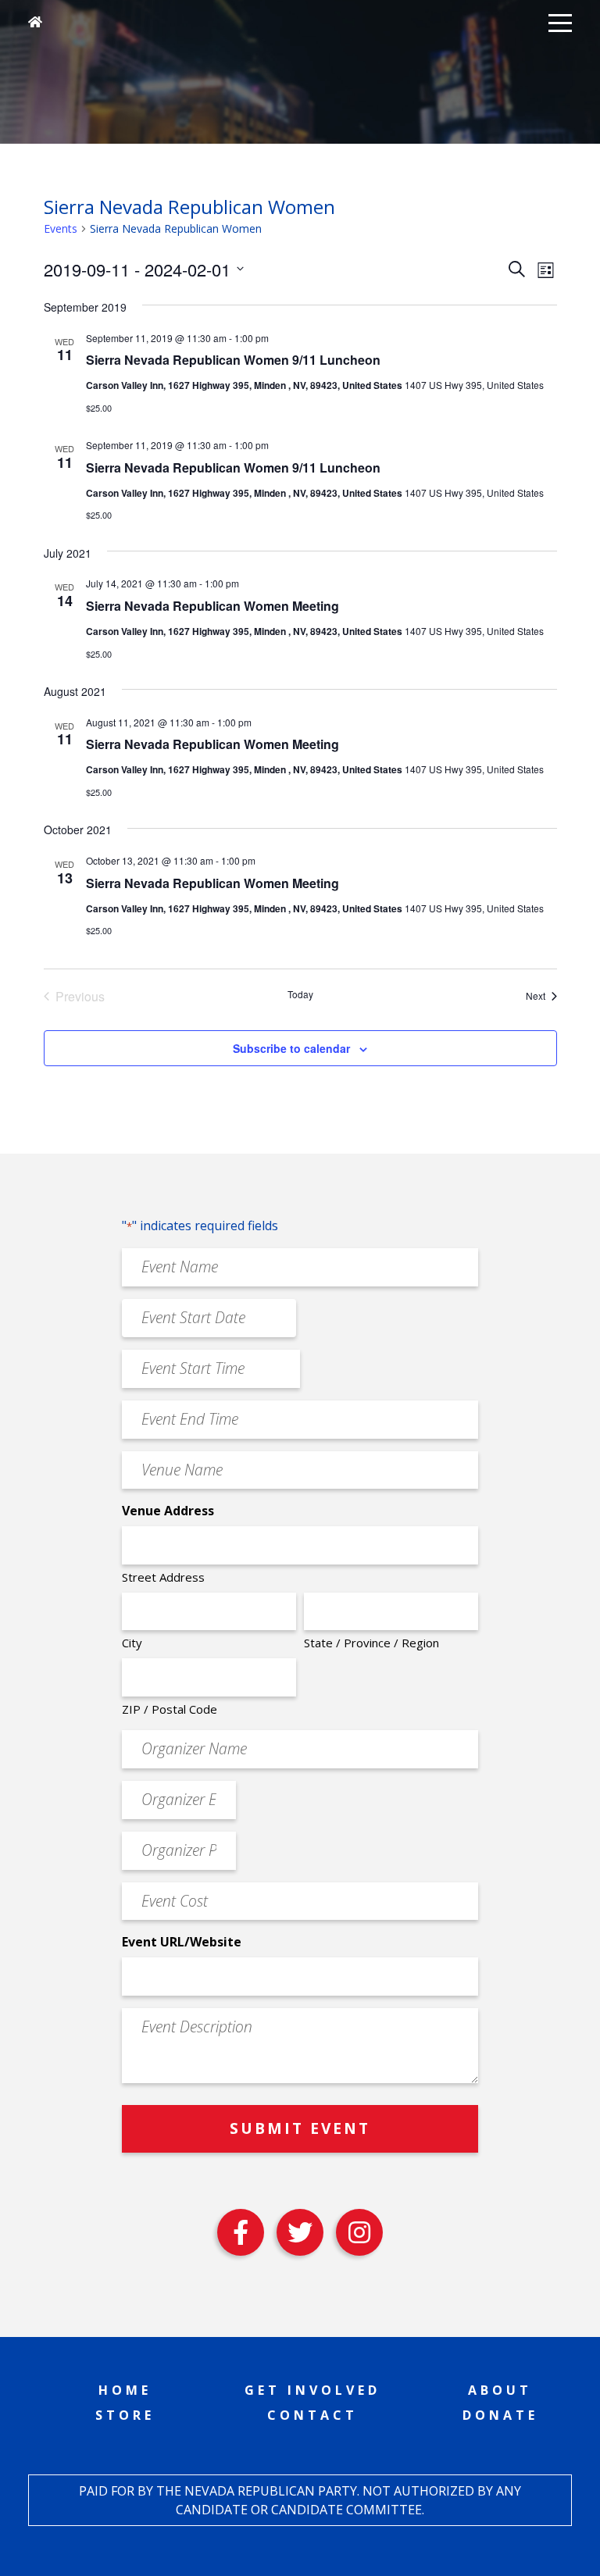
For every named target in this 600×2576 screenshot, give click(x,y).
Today (300, 994)
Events (61, 228)
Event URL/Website (182, 1942)
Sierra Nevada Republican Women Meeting (212, 606)
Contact (312, 2415)
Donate (500, 2415)
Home (125, 2390)
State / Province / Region (371, 1643)
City (132, 1643)
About (500, 2390)
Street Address (163, 1577)
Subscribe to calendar (291, 1048)
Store (125, 2415)
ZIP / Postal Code (170, 1709)
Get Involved (312, 2390)
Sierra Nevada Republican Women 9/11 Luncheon (233, 360)
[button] (560, 22)
